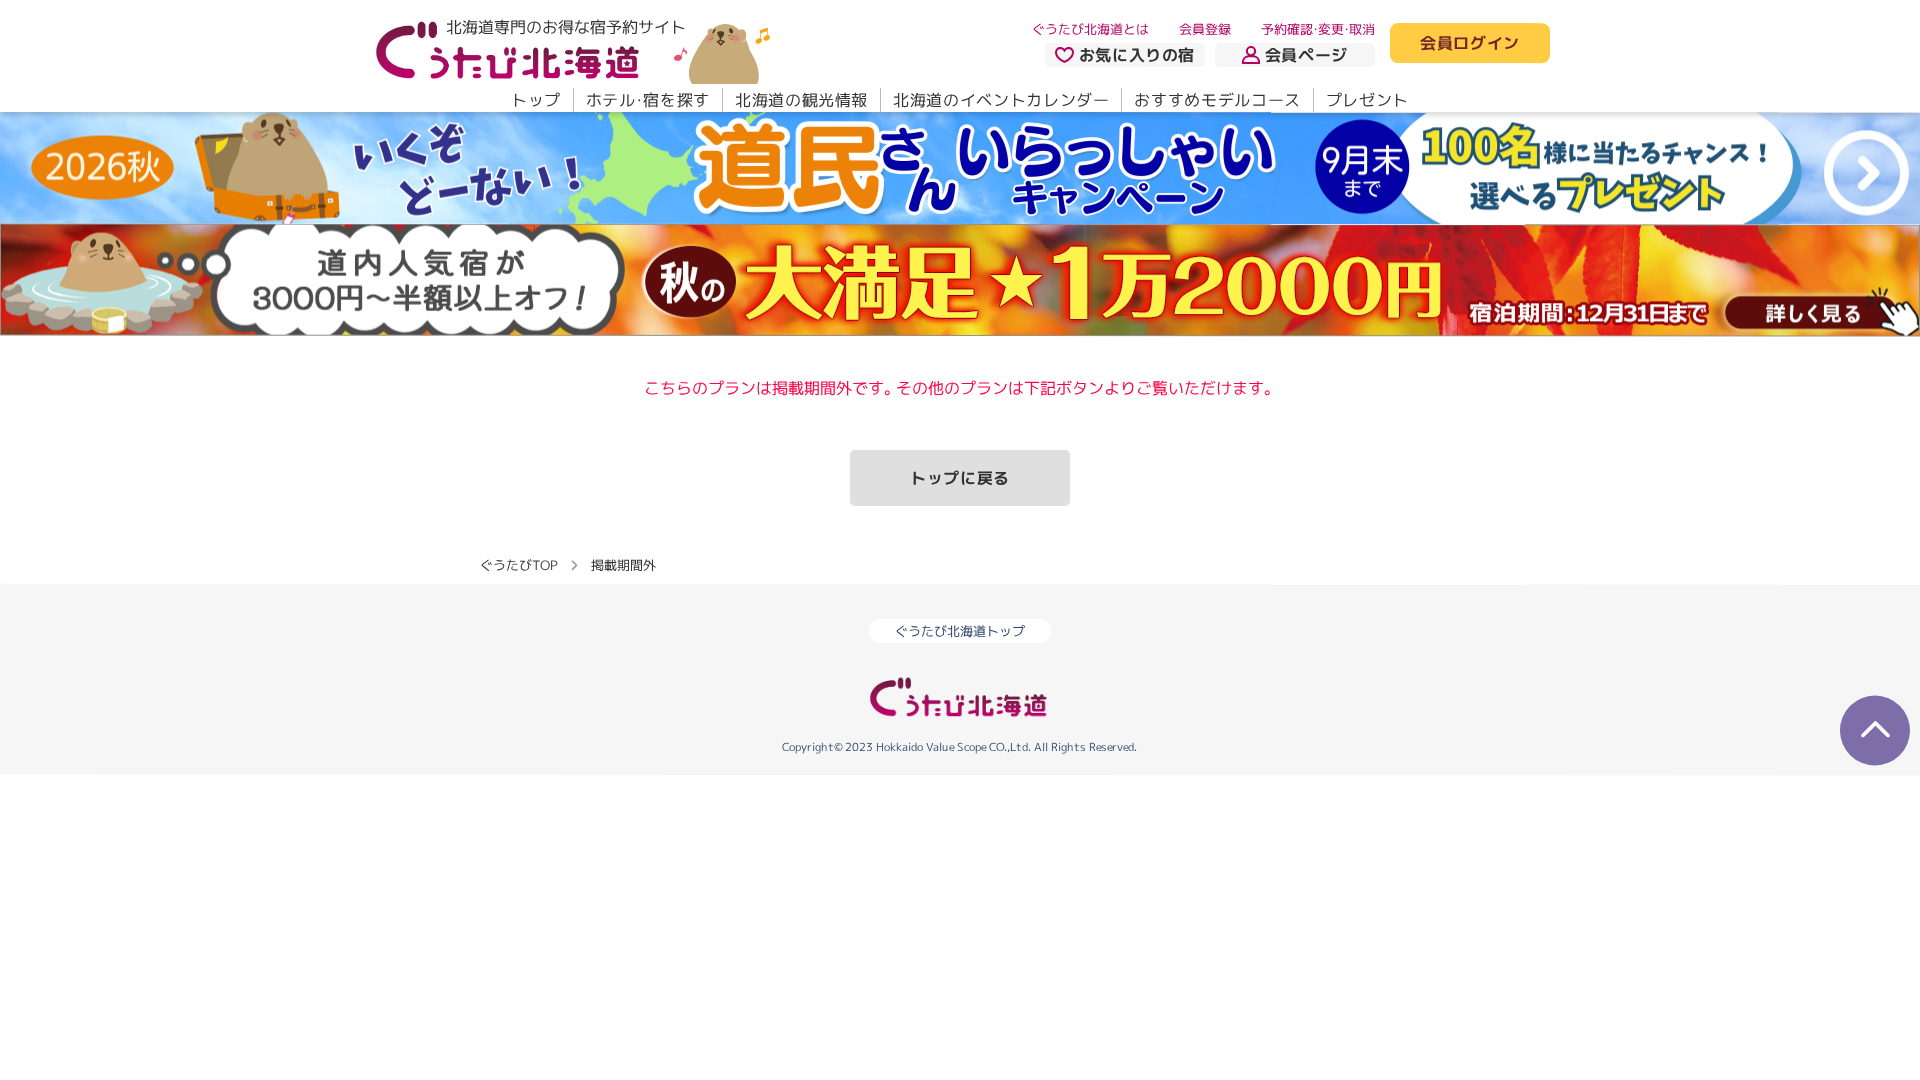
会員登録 (1205, 29)
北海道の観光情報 (801, 100)
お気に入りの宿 (1137, 55)
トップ (536, 100)
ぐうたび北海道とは (1090, 29)
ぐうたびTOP (518, 565)
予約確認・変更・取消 (1318, 29)
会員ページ (1306, 55)
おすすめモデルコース (1217, 100)
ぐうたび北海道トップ (960, 631)
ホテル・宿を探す (648, 100)
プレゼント (1367, 100)
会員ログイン (1470, 44)
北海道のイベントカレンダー (1001, 100)
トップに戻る (960, 478)
